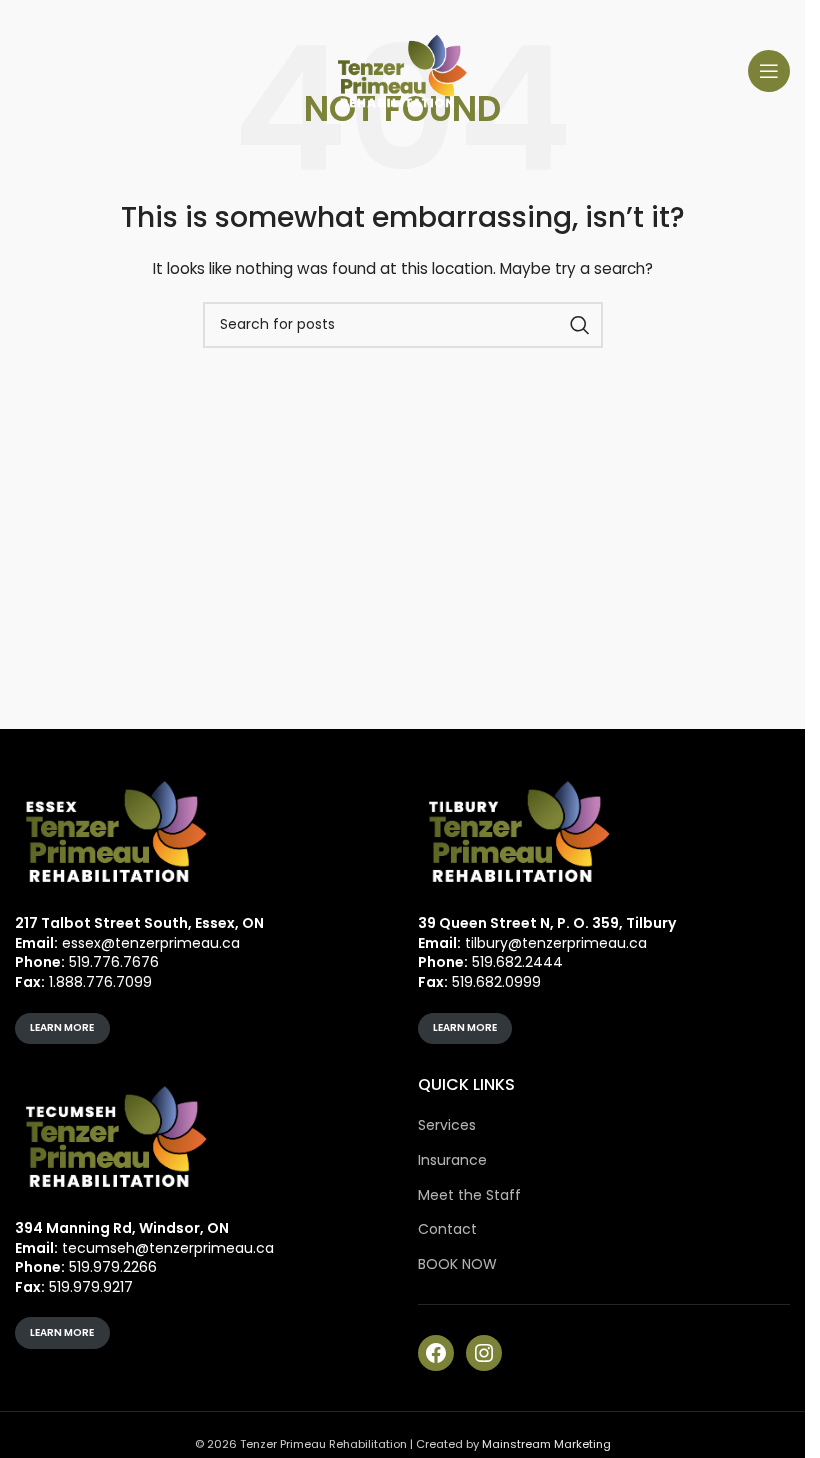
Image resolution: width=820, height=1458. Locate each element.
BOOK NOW (457, 1264)
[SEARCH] (580, 325)
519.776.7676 (114, 962)
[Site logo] (403, 70)
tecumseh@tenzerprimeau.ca (168, 1248)
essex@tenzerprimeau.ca (151, 943)
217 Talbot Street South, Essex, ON (139, 923)
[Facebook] (436, 1353)
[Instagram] (484, 1353)
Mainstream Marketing (546, 1444)
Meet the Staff (469, 1195)
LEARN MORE (62, 1027)
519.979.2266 (113, 1267)
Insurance (452, 1160)
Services (447, 1125)
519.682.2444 (517, 962)
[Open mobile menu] (769, 71)
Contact (447, 1229)
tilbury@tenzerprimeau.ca (556, 943)
